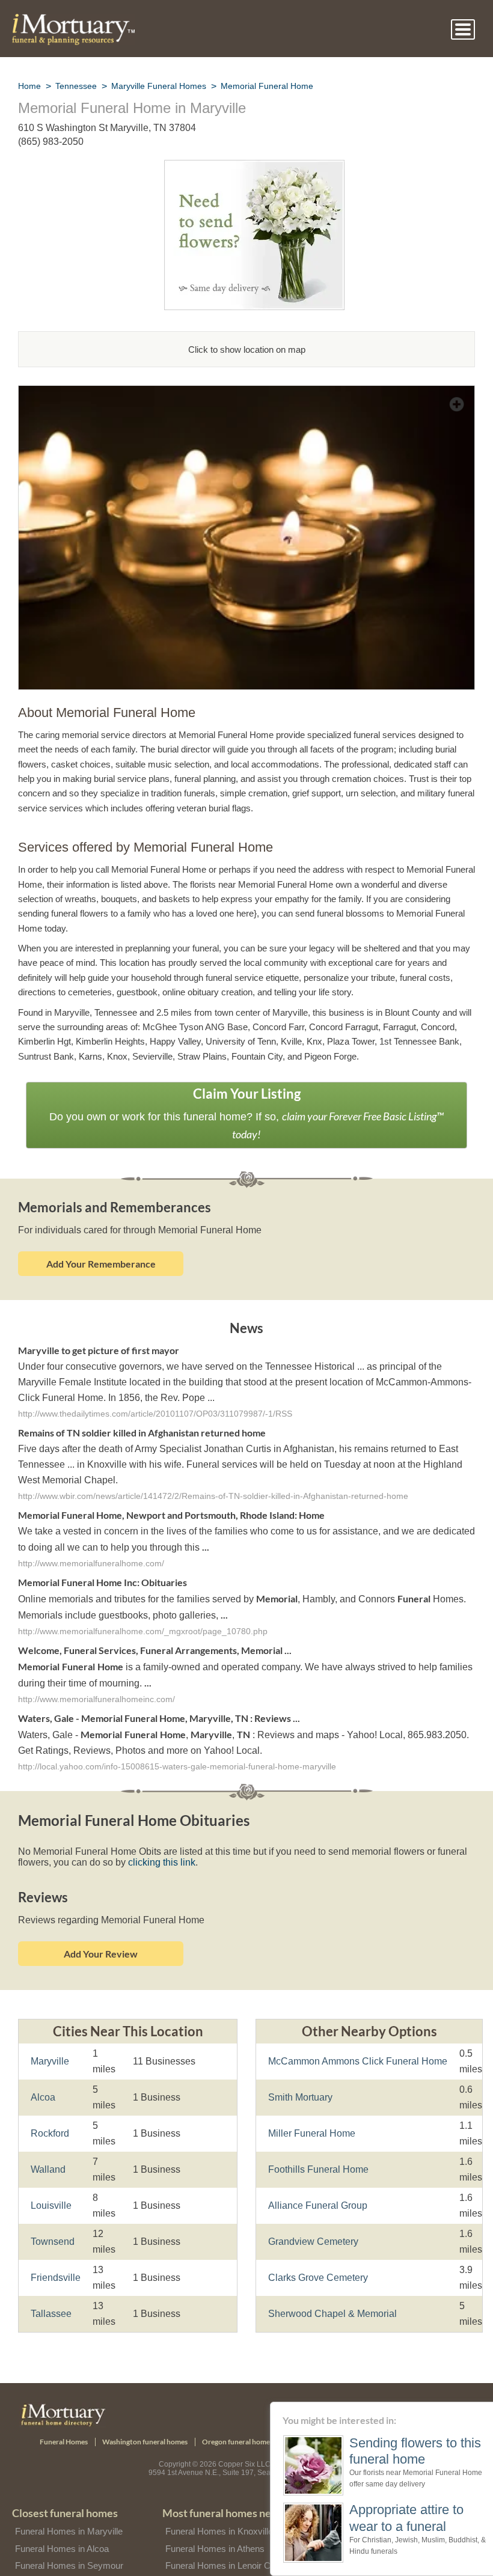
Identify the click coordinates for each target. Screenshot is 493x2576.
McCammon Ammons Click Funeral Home (355, 2039)
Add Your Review (101, 1931)
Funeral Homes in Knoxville (219, 2509)
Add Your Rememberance (101, 1244)
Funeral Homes (64, 2419)
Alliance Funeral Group (316, 2183)
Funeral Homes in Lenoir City (222, 2544)
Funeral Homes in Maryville (69, 2509)
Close (485, 2409)
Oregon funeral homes (237, 2419)
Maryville (50, 2039)
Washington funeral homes (145, 2419)
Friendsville (55, 2255)
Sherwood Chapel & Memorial (330, 2291)
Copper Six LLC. (246, 2442)
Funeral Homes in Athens (215, 2526)
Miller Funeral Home (311, 2111)
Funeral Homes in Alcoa (61, 2526)
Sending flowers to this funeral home (397, 2451)
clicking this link (155, 1840)
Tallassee (49, 2291)
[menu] (463, 29)
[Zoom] (246, 393)
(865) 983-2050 (51, 142)
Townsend (52, 2219)
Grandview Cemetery (312, 2219)
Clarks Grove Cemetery (317, 2255)
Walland (48, 2147)
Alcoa (42, 2075)
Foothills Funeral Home (317, 2147)
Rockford (50, 2111)
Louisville (50, 2183)
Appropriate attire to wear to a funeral (392, 2517)
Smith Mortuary (301, 2075)
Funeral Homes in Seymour (68, 2544)
